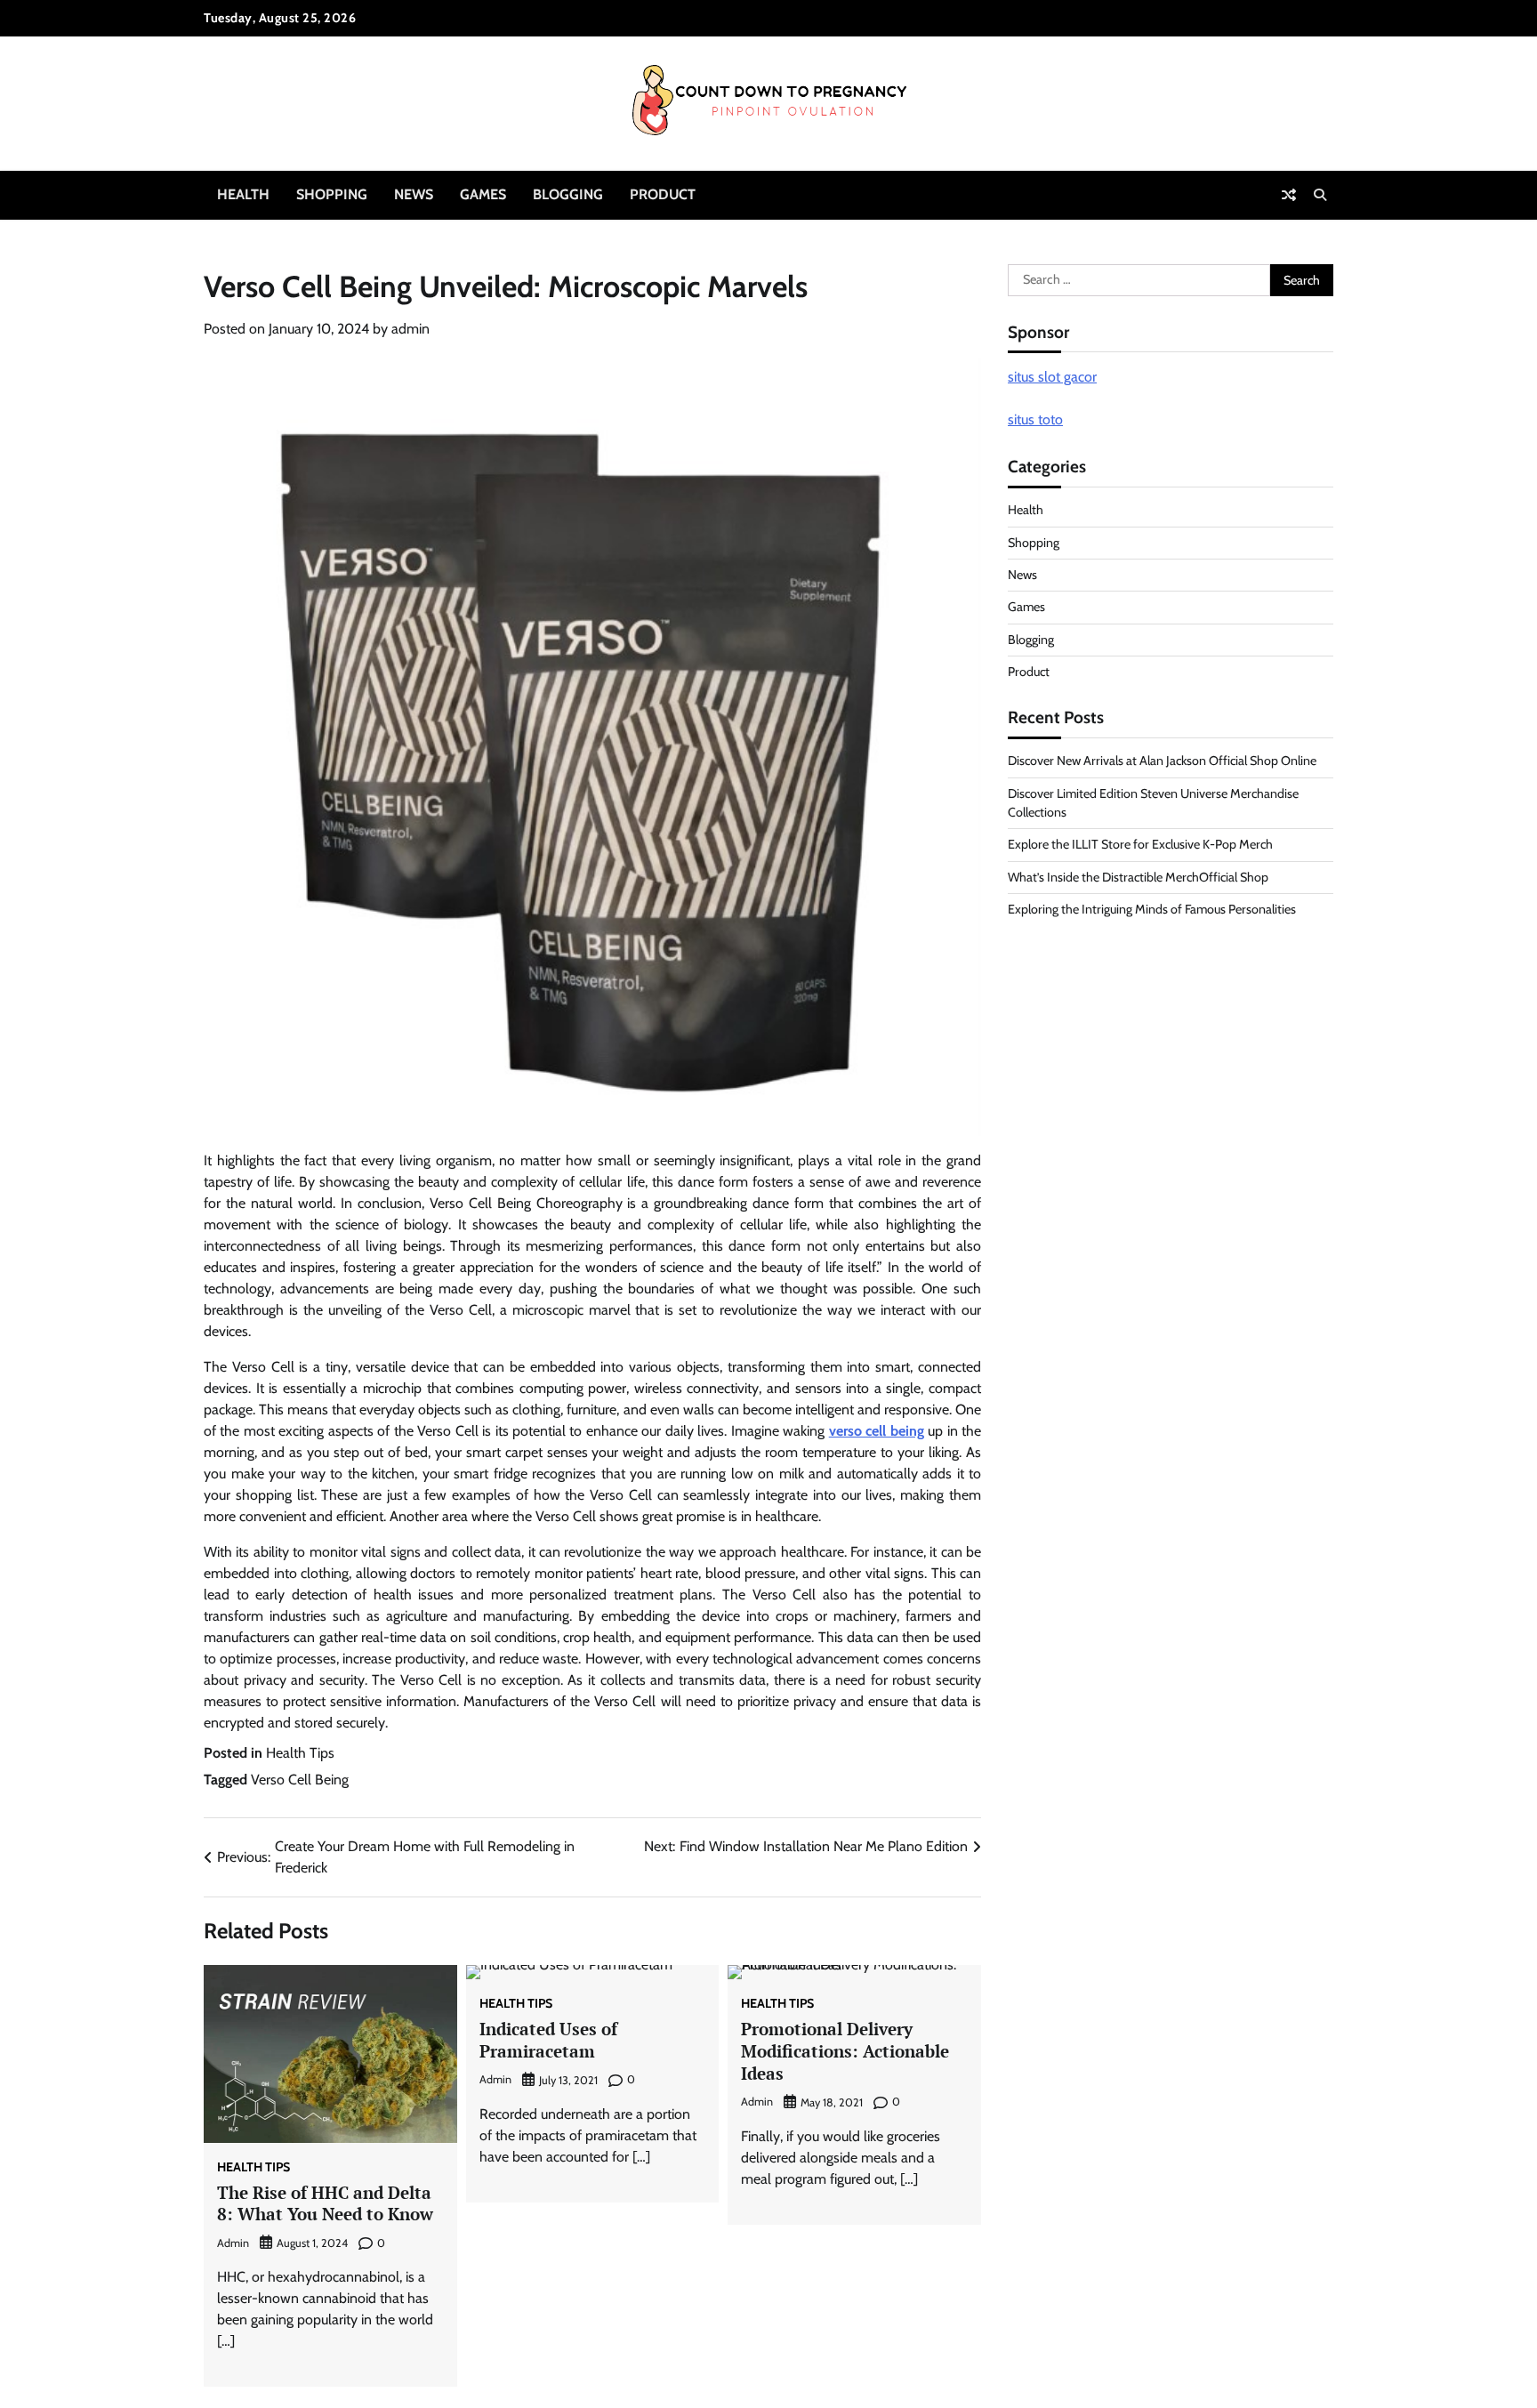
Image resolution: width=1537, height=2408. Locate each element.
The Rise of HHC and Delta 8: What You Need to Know (325, 2203)
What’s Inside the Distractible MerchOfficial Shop (1138, 877)
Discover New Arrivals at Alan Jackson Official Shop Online (1162, 761)
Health (243, 194)
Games (483, 194)
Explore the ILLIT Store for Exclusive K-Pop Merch (1140, 845)
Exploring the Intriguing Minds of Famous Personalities (1152, 909)
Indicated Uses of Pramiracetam (548, 2040)
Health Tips (300, 1753)
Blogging (568, 194)
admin (410, 329)
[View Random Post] (1289, 195)
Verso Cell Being (300, 1780)
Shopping (332, 194)
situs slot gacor (1052, 378)
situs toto (1035, 420)
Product (663, 194)
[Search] (1320, 195)
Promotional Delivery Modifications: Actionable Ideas (845, 2051)
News (414, 194)
